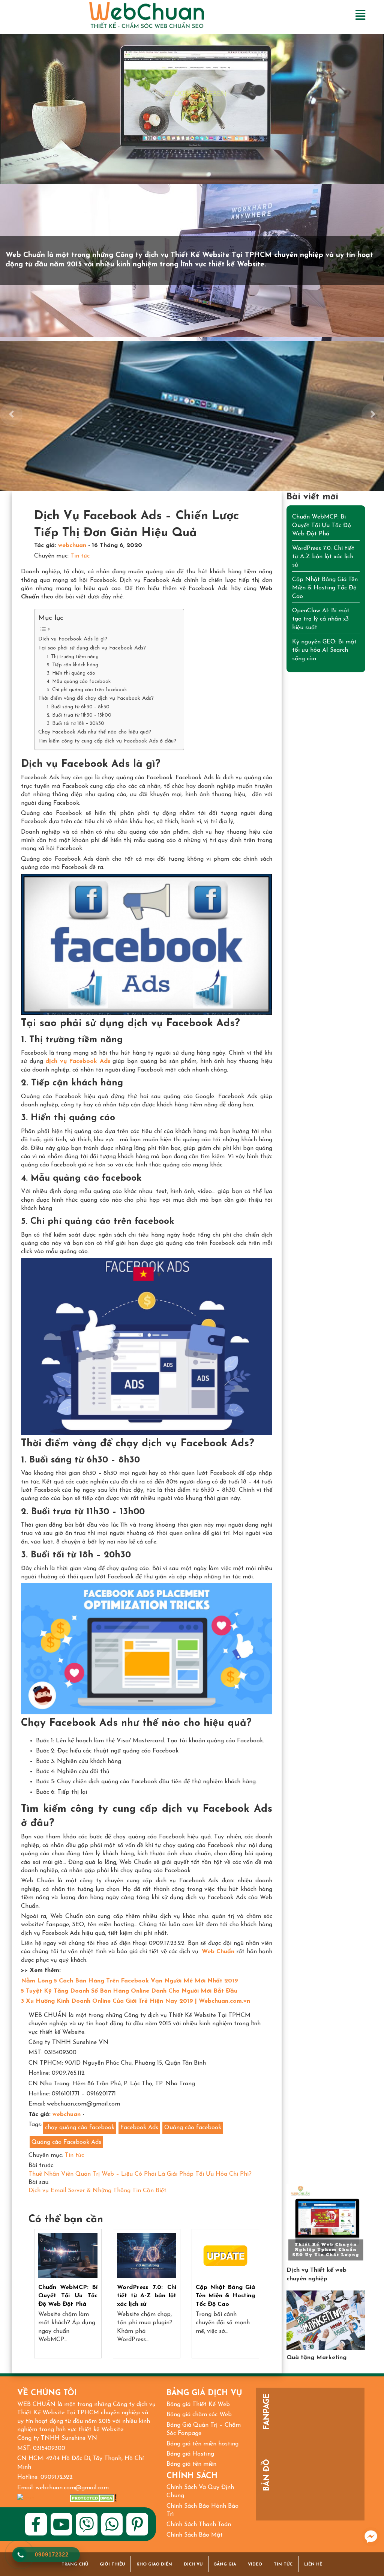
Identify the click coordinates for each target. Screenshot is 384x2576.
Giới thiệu (112, 2565)
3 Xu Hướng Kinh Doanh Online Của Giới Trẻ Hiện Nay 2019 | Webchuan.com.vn (136, 2001)
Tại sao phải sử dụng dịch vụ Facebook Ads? (92, 648)
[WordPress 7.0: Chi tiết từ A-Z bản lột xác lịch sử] (147, 2255)
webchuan (72, 546)
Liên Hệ (313, 2565)
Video (255, 2565)
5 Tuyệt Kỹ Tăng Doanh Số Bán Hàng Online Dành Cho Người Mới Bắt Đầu (129, 1991)
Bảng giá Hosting (190, 2454)
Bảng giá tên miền (191, 2464)
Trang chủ (75, 2565)
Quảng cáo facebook (193, 2128)
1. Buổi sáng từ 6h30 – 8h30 (78, 707)
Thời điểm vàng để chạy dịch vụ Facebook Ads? (96, 698)
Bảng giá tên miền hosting (202, 2444)
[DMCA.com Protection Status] (93, 2498)
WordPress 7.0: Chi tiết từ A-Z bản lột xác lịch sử (147, 2296)
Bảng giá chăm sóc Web (199, 2415)
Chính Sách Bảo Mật (195, 2535)
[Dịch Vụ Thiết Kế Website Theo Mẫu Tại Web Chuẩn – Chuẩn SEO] (326, 2223)
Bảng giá (225, 2565)
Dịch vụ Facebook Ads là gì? (73, 639)
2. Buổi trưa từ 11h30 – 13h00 (79, 715)
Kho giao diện (154, 2565)
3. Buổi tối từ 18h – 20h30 (76, 724)
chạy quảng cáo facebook (80, 2128)
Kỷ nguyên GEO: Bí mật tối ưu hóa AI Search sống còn (324, 650)
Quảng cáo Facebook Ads (66, 2142)
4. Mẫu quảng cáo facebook (79, 682)
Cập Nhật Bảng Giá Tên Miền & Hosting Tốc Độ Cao (225, 2296)
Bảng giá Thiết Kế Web (198, 2405)
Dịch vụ (193, 2565)
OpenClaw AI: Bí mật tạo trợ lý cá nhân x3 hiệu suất (321, 619)
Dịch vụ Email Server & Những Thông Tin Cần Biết (97, 2191)
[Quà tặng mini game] (326, 2320)
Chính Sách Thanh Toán (199, 2525)
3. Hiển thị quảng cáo (71, 673)
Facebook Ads (139, 2128)
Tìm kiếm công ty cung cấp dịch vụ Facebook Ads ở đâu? (107, 741)
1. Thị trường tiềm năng (73, 657)
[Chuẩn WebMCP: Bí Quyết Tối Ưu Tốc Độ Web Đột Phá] (68, 2255)
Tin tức (80, 556)
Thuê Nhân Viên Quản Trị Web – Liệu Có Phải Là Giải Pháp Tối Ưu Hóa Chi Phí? (140, 2174)
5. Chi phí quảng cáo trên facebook (87, 690)
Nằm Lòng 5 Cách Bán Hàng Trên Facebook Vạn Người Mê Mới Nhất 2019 (130, 1981)
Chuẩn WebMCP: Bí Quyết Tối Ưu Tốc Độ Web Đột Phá (68, 2296)
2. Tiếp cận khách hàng (73, 665)
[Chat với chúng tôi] (371, 2537)
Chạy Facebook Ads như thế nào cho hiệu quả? (95, 732)
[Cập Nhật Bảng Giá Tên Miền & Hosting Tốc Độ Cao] (225, 2255)
